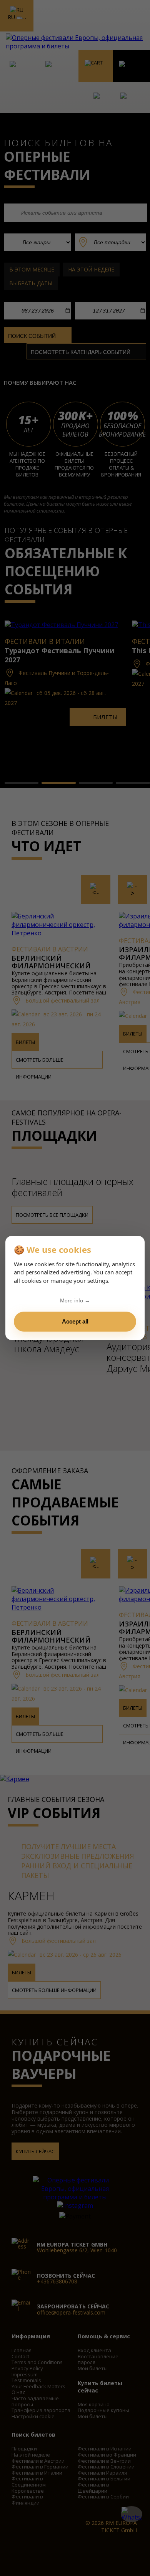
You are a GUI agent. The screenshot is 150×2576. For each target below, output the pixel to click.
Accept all (75, 1321)
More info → (75, 1300)
